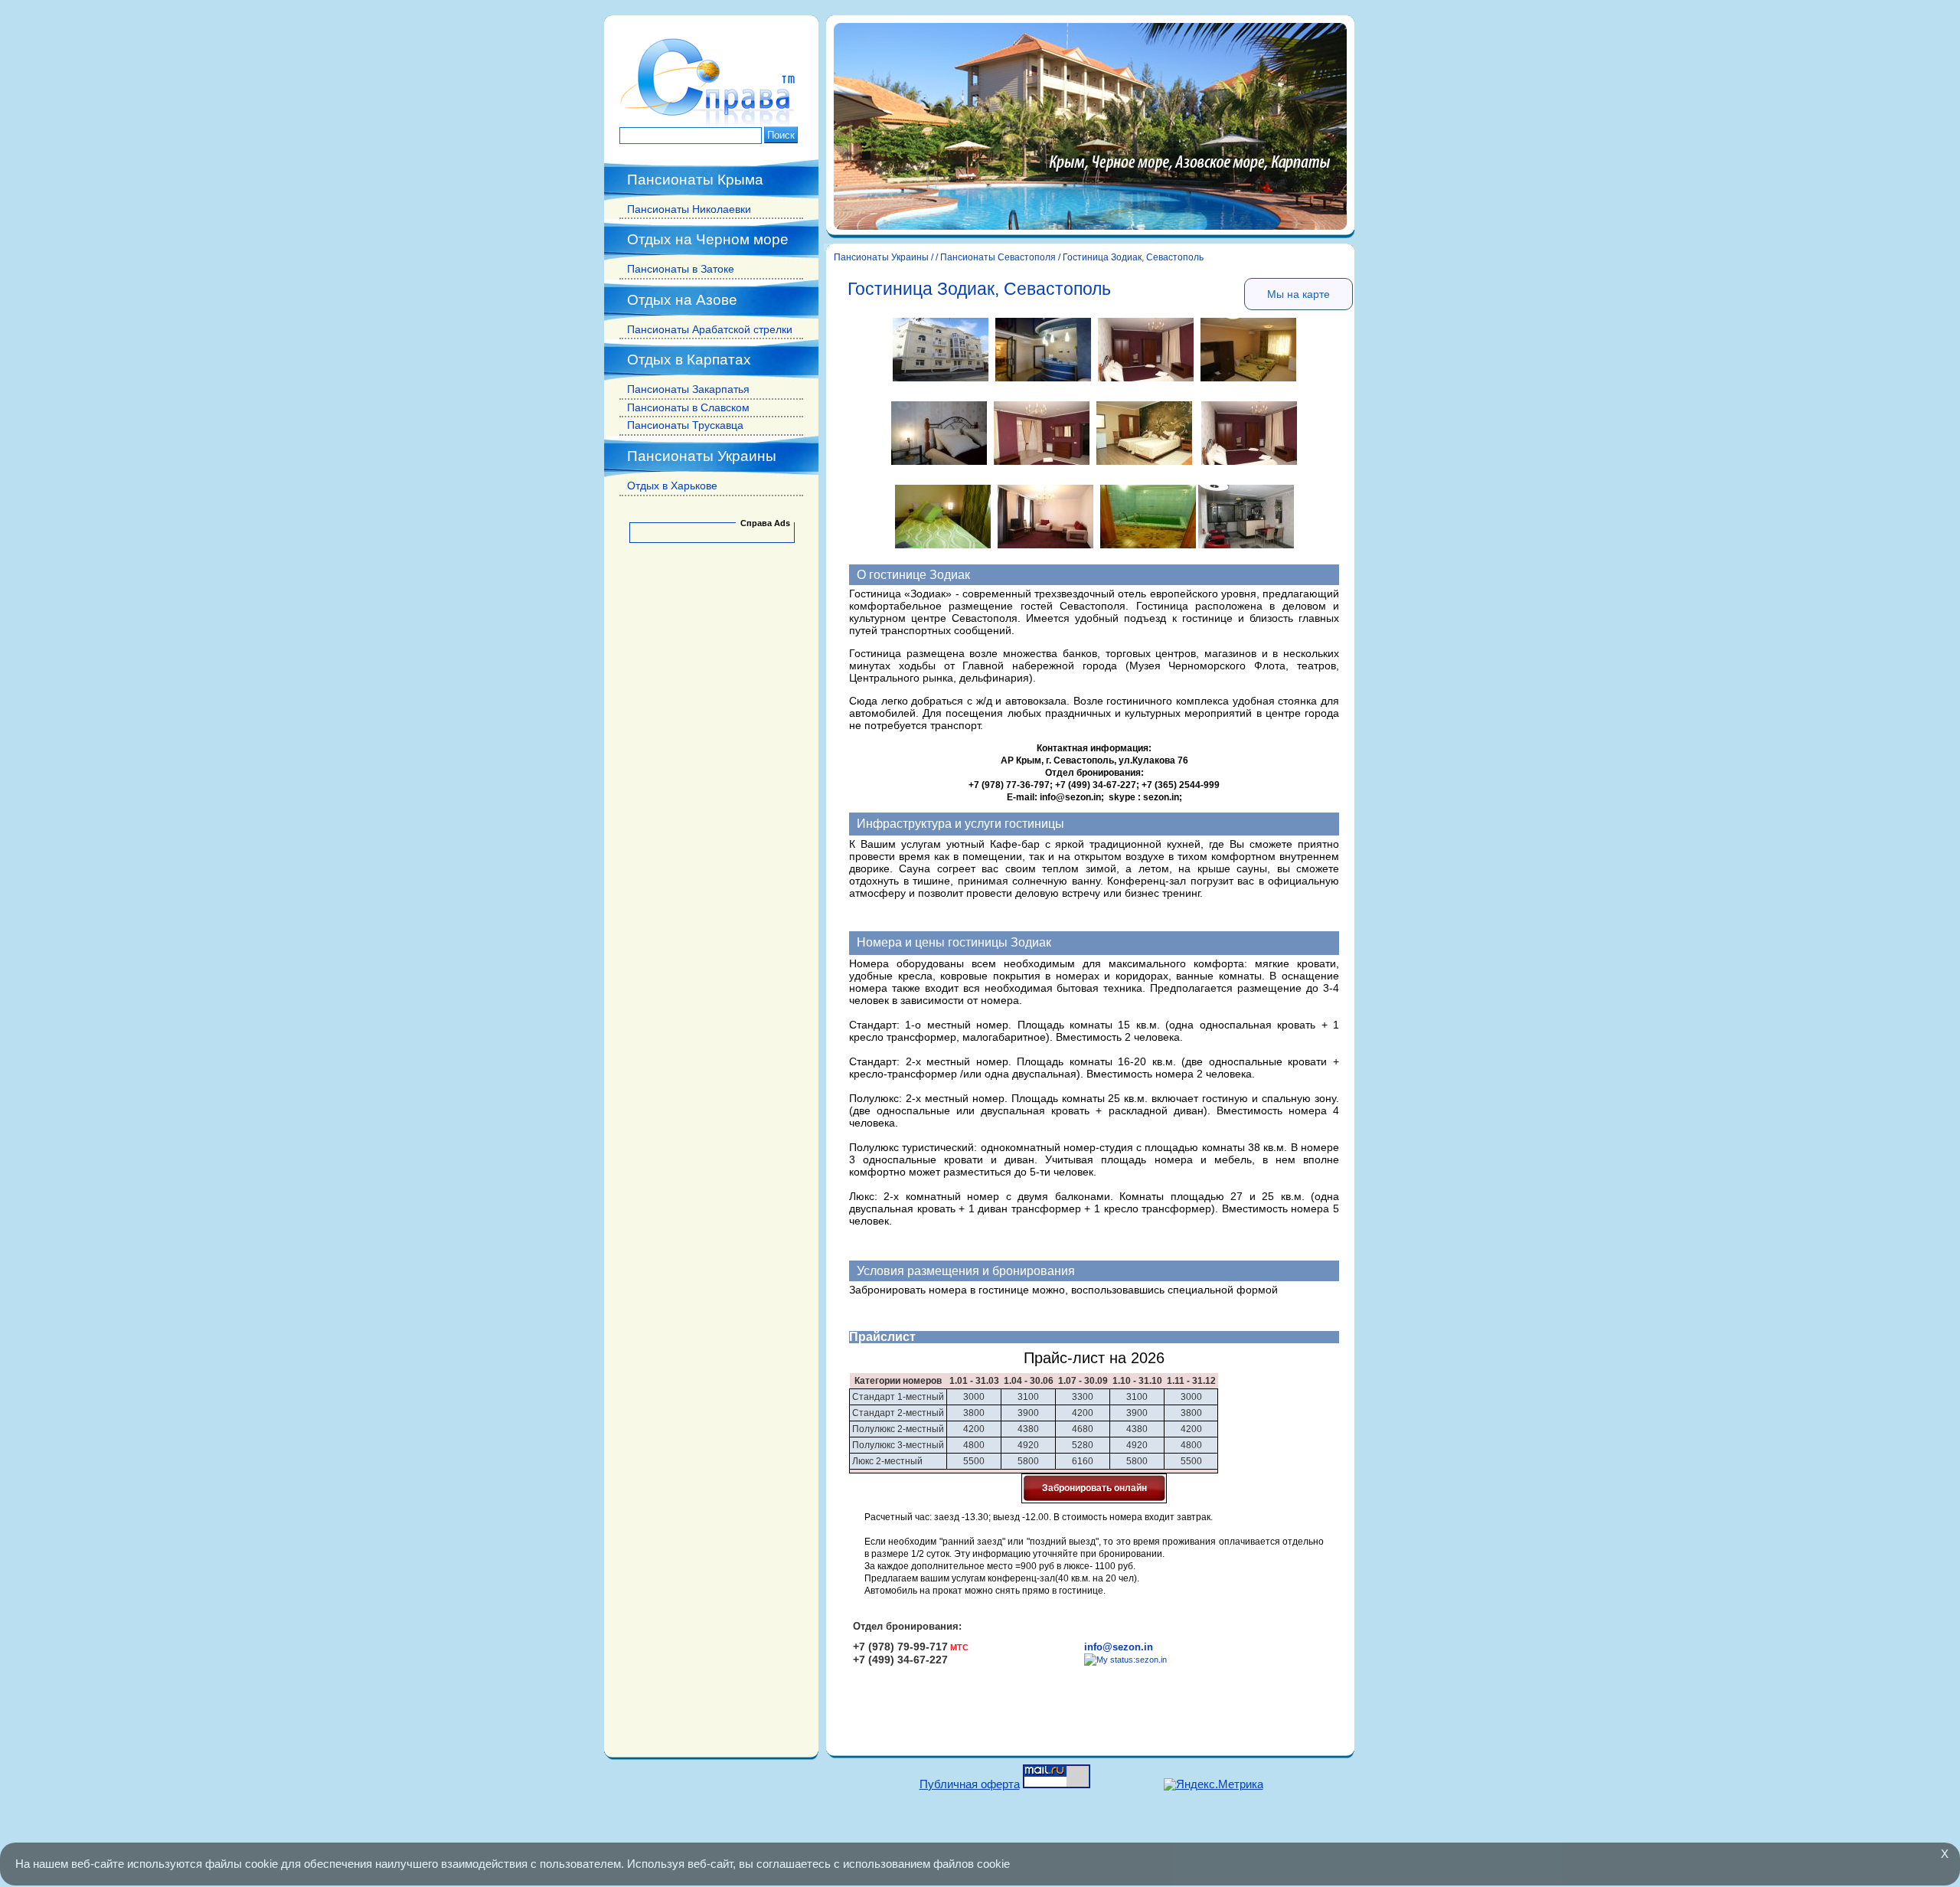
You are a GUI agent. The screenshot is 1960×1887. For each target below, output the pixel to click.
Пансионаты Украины (881, 257)
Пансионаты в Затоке (681, 269)
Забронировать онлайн (1094, 1488)
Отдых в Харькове (672, 486)
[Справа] (711, 123)
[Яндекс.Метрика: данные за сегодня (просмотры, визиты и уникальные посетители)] (1214, 1785)
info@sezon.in (1119, 1647)
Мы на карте (1298, 294)
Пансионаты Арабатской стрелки (710, 329)
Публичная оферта (970, 1784)
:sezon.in (1150, 1660)
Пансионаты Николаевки (689, 209)
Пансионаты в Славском (688, 407)
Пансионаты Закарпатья (688, 389)
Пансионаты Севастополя (998, 257)
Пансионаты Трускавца (685, 425)
